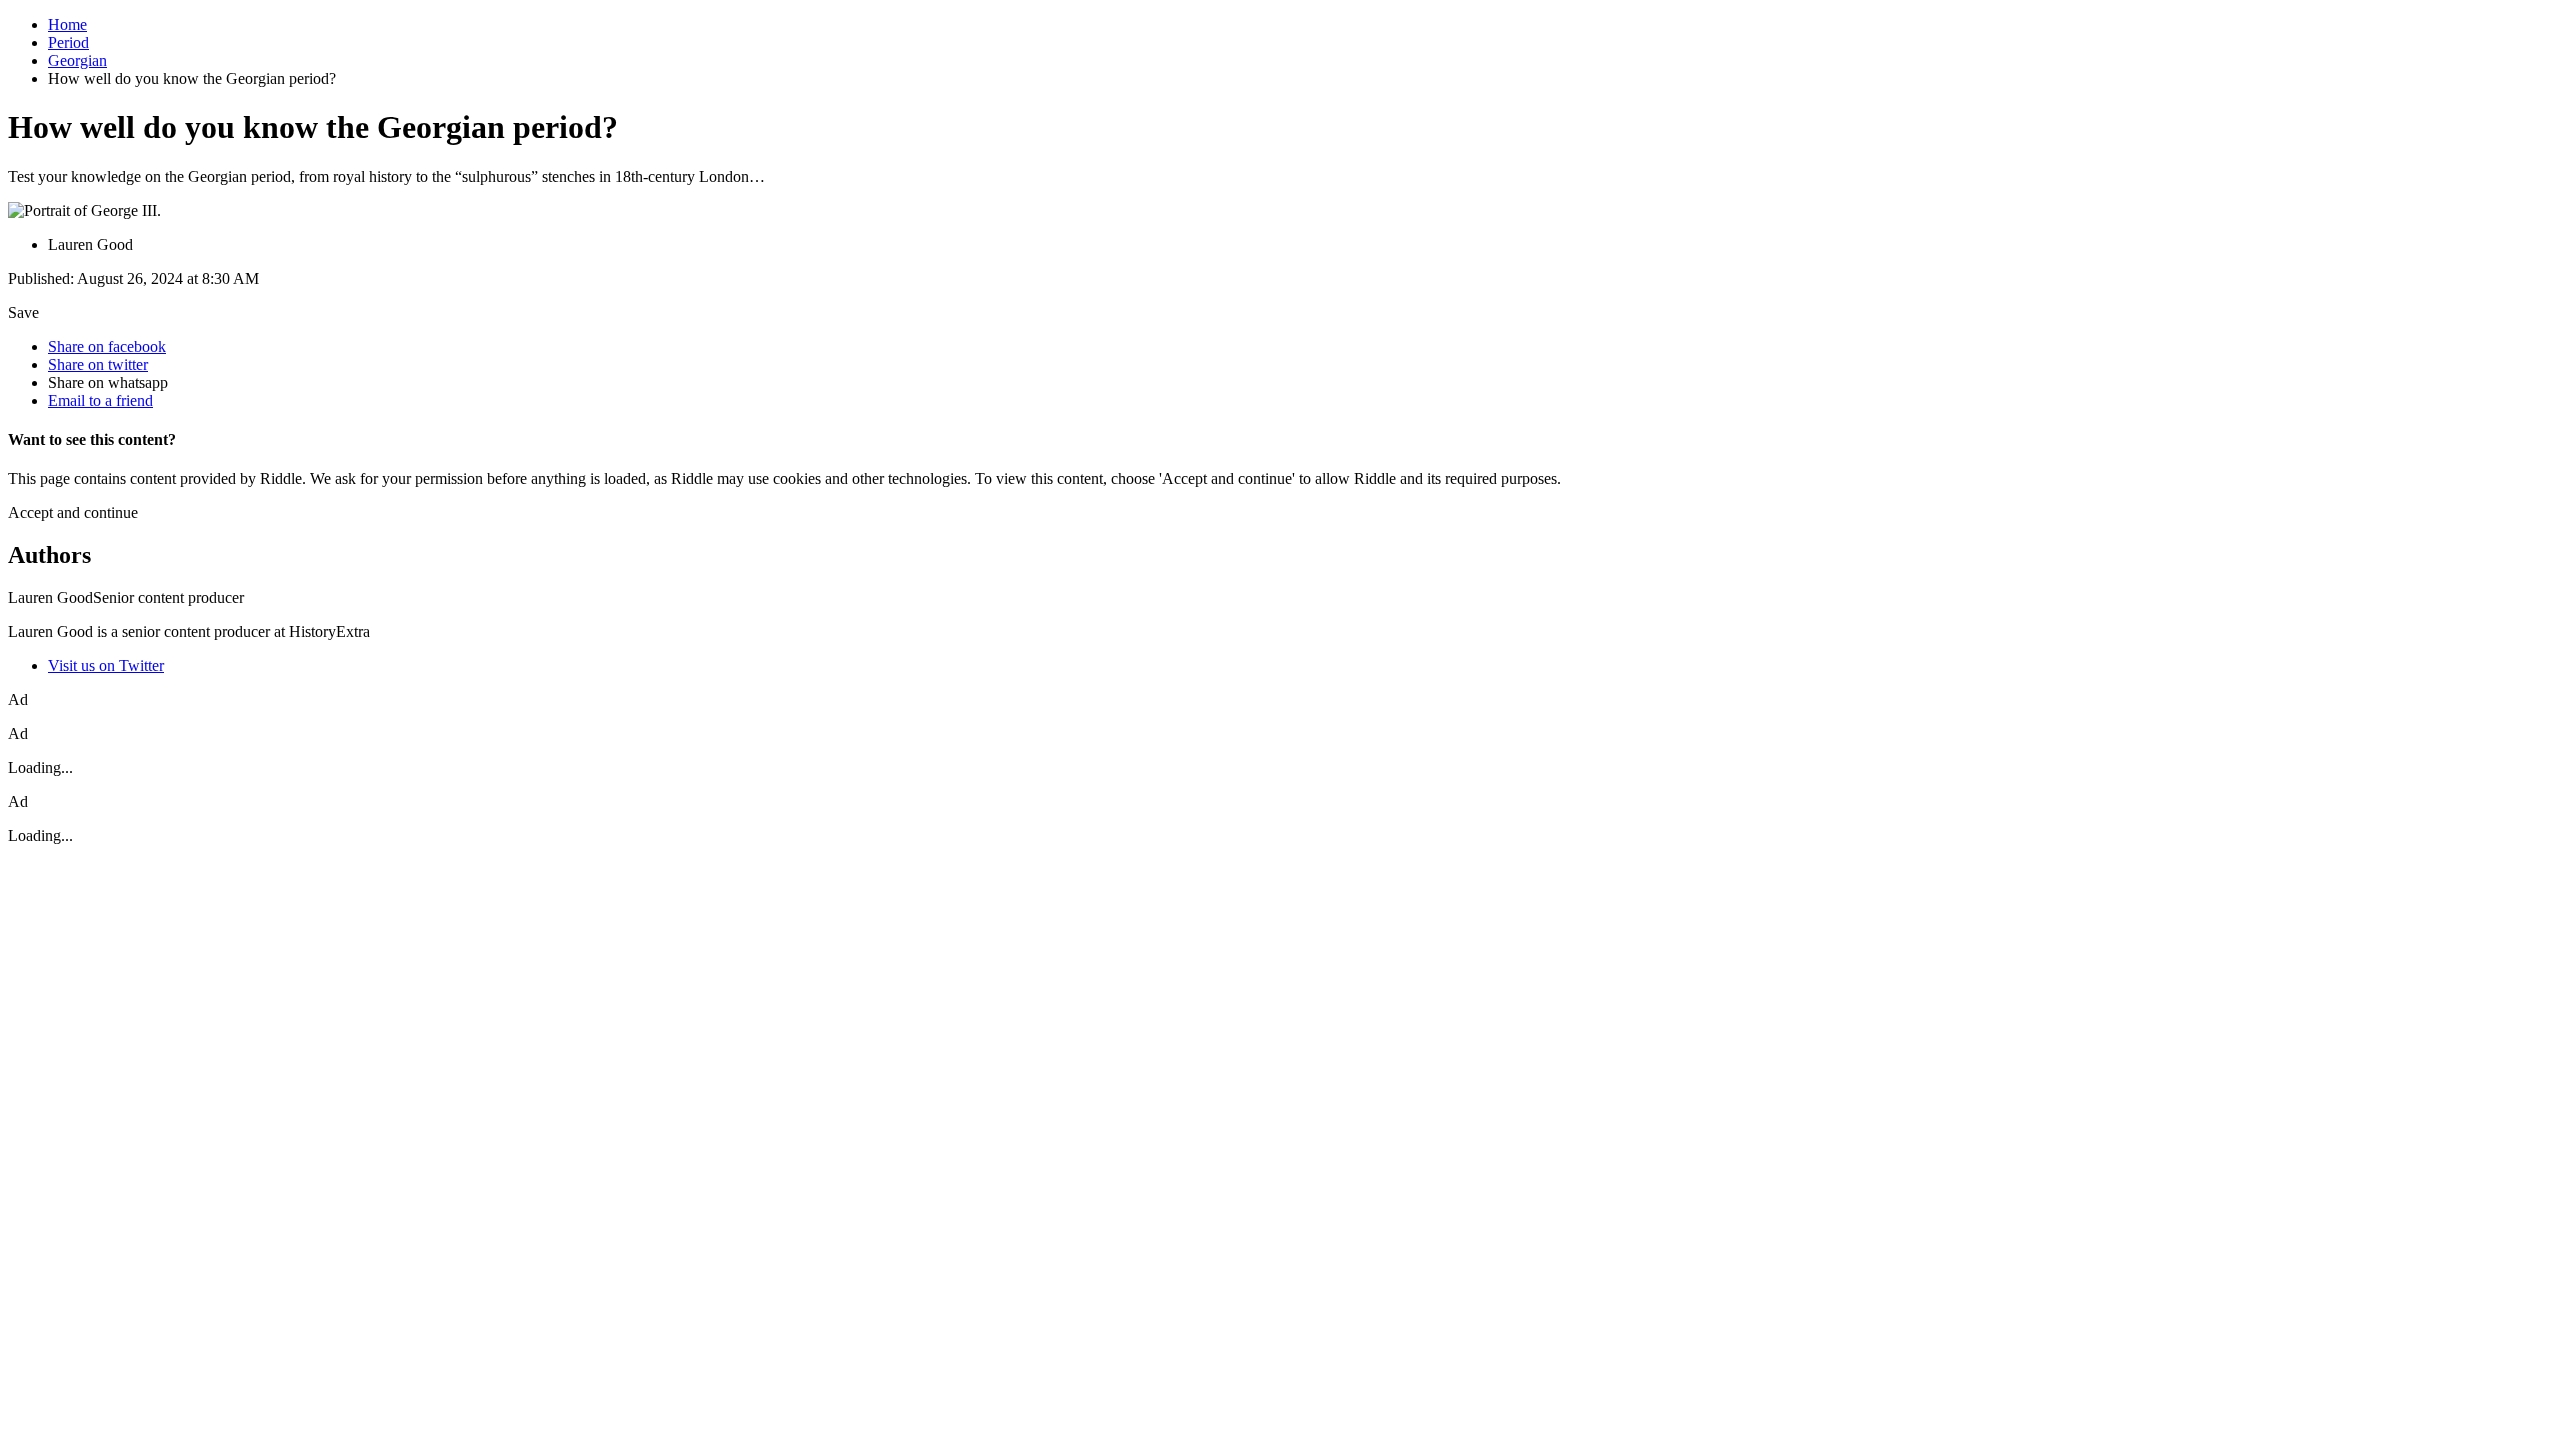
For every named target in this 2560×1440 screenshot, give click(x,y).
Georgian (77, 60)
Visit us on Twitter (106, 665)
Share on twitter (98, 364)
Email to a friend (100, 400)
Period (68, 42)
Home (67, 24)
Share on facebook (107, 346)
